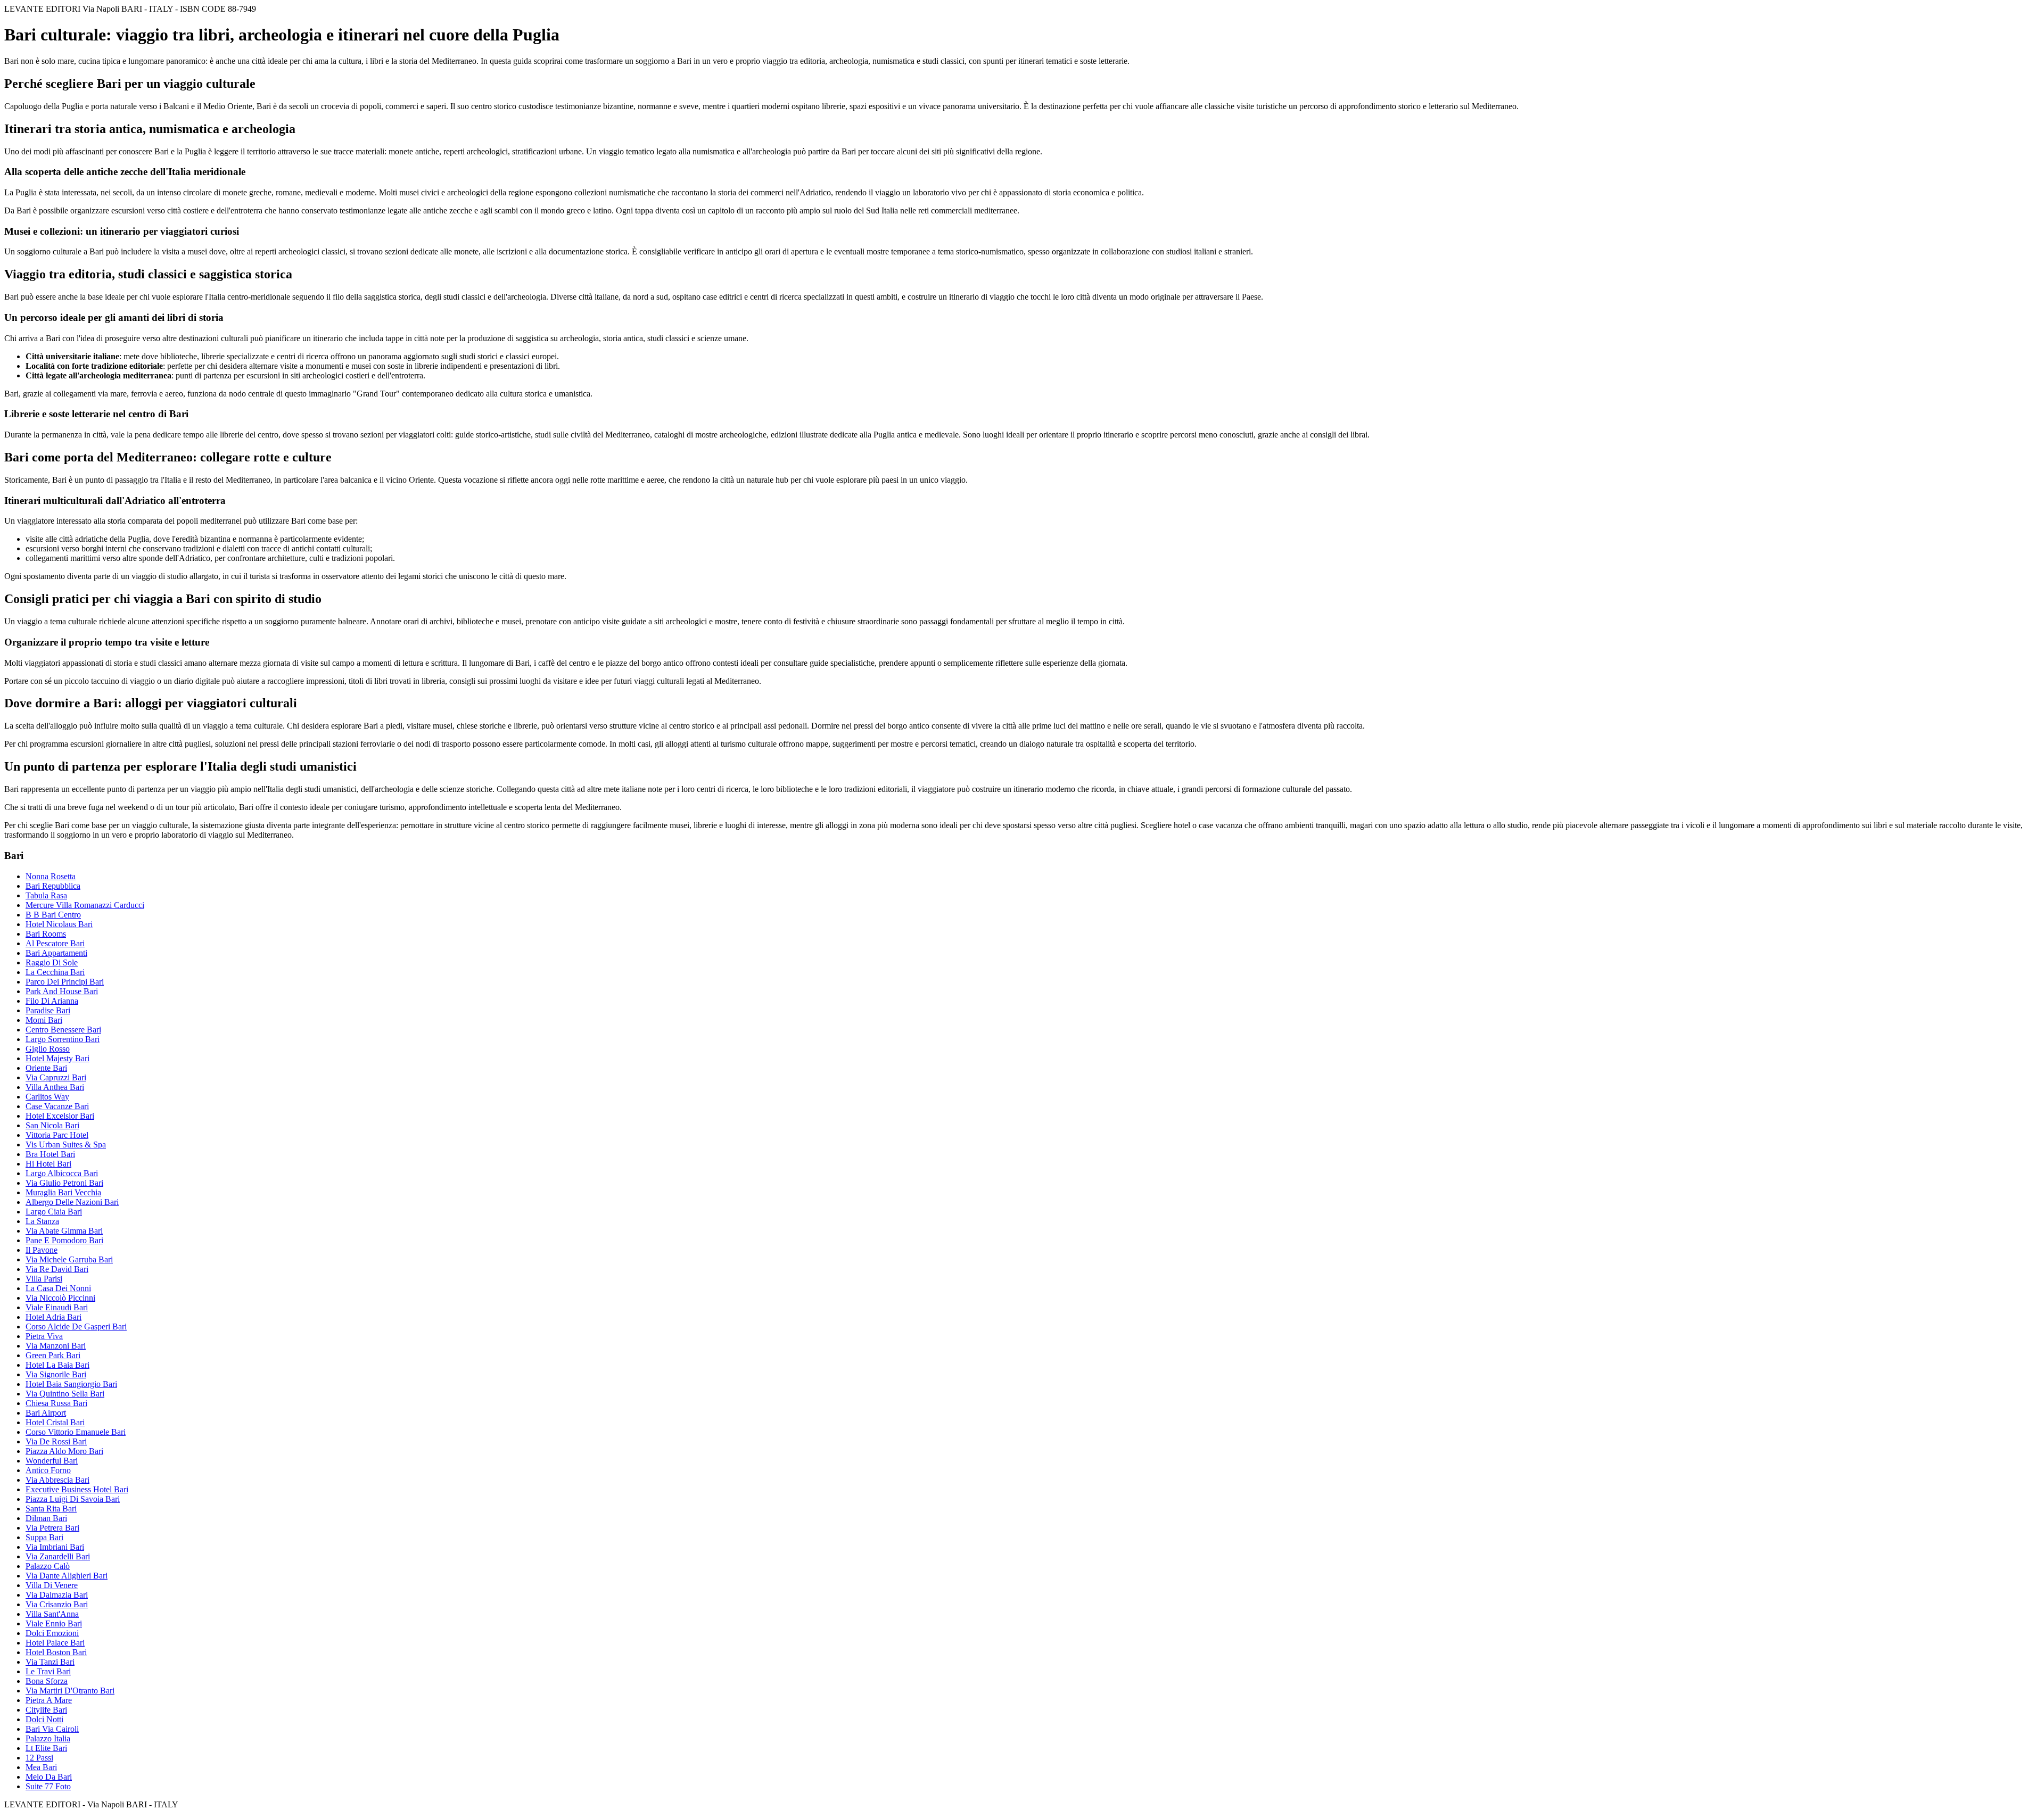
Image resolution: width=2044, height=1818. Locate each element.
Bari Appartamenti (56, 953)
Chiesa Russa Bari (56, 1403)
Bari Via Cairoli (52, 1729)
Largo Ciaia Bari (54, 1212)
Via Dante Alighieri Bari (67, 1576)
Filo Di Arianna (52, 1001)
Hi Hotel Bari (48, 1164)
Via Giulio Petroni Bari (64, 1183)
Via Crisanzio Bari (57, 1604)
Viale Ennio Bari (54, 1623)
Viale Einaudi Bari (57, 1307)
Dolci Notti (44, 1719)
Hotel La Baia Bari (57, 1365)
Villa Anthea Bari (55, 1087)
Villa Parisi (44, 1279)
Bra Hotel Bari (50, 1154)
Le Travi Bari (48, 1671)
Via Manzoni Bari (56, 1346)
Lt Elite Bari (46, 1748)
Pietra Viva (44, 1336)
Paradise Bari (48, 1010)
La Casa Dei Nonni (58, 1288)
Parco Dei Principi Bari (65, 982)
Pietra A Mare (49, 1700)
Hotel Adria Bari (53, 1317)
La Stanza (42, 1221)
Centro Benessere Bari (63, 1030)
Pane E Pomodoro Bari (64, 1240)
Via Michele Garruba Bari (69, 1259)
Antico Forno (48, 1470)
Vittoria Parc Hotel (57, 1135)
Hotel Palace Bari (55, 1643)
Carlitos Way (47, 1097)
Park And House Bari (62, 991)
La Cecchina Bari (55, 972)
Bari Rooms (46, 934)
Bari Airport (46, 1413)
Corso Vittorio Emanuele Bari (76, 1432)
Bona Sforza (47, 1681)
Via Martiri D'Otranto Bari (70, 1691)
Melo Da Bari (49, 1777)
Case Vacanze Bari (57, 1106)
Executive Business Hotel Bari (77, 1489)
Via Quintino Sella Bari (65, 1394)
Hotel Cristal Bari (55, 1422)
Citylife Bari (46, 1710)
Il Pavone (42, 1250)
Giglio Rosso (48, 1049)
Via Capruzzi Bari (56, 1077)
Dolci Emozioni (52, 1633)
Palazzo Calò (48, 1566)
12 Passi (39, 1758)
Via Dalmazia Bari (57, 1595)
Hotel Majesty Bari (57, 1058)
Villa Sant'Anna (52, 1614)
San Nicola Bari (52, 1125)
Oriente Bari (46, 1068)
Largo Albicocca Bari (62, 1173)
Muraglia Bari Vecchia (63, 1192)
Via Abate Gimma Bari (64, 1231)
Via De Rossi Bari (56, 1441)
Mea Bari (41, 1767)
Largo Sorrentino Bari (63, 1039)
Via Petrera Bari (52, 1528)
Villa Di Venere (52, 1585)
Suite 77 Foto (48, 1786)
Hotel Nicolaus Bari (59, 924)
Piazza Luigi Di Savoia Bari (73, 1499)
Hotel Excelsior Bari (60, 1116)
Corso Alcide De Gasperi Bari (76, 1327)
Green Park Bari (53, 1355)
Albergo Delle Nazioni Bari (72, 1202)
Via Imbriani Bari (55, 1547)
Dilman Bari (46, 1518)
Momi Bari (44, 1020)
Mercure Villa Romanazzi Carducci (85, 905)
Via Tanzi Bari (50, 1662)
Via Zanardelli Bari (58, 1556)
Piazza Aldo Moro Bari (64, 1451)
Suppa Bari (44, 1537)
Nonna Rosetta (51, 876)
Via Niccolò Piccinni (60, 1298)
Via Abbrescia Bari (57, 1480)
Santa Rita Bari (51, 1509)
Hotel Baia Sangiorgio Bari (71, 1384)
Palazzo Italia (48, 1738)
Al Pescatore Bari (55, 943)
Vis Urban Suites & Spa (66, 1144)
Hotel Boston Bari (56, 1652)
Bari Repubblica (53, 886)
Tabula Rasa (46, 895)
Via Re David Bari (57, 1269)
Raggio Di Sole (52, 962)
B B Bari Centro (53, 915)
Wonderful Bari (52, 1461)
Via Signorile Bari (56, 1374)
